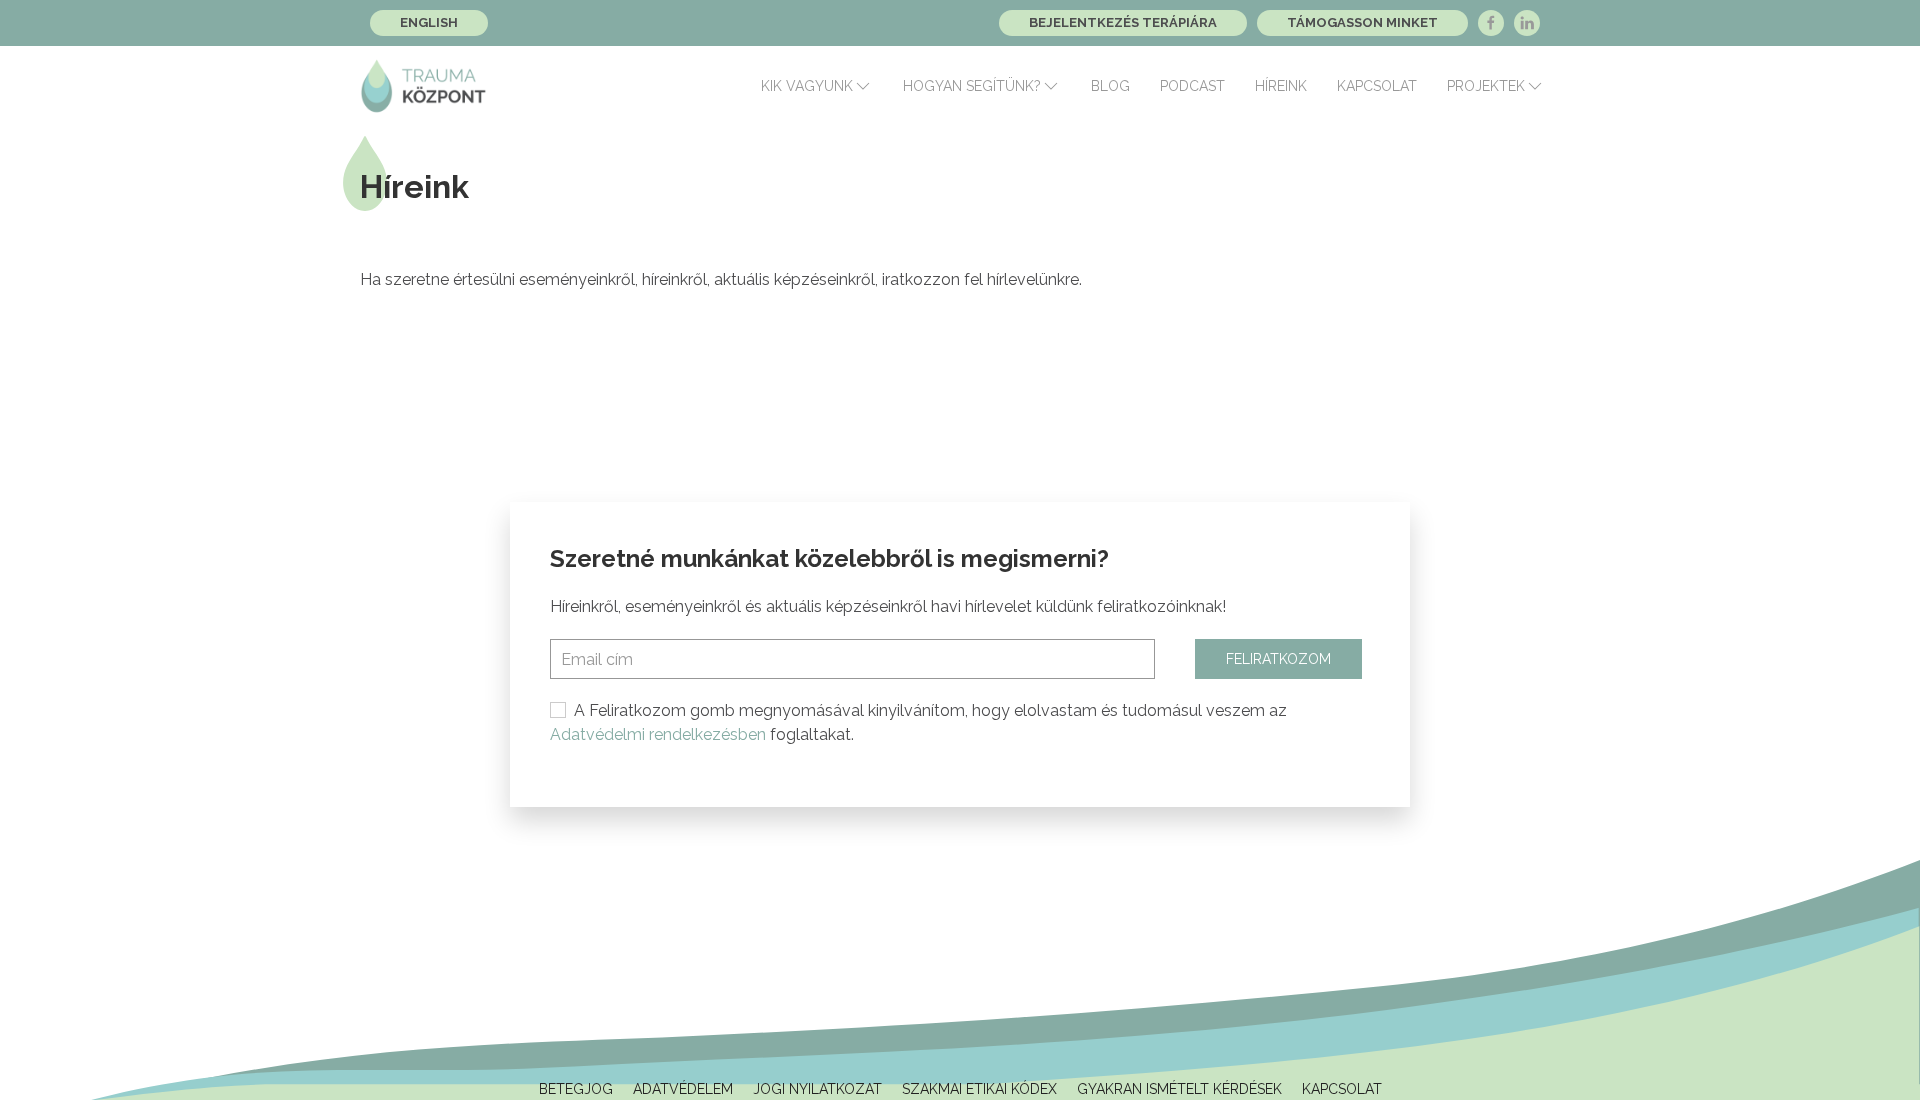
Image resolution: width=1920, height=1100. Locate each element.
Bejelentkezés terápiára (1123, 22)
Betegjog (576, 1089)
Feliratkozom (1278, 659)
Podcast (1192, 86)
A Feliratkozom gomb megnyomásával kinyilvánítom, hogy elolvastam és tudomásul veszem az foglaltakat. (918, 722)
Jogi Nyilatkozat (817, 1089)
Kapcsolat (1377, 86)
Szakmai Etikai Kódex (979, 1089)
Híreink (1281, 86)
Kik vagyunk (807, 86)
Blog (1110, 86)
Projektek (1486, 86)
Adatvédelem (683, 1089)
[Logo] (423, 86)
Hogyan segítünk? (972, 86)
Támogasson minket (1362, 22)
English (429, 22)
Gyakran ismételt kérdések (1179, 1089)
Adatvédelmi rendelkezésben (658, 734)
